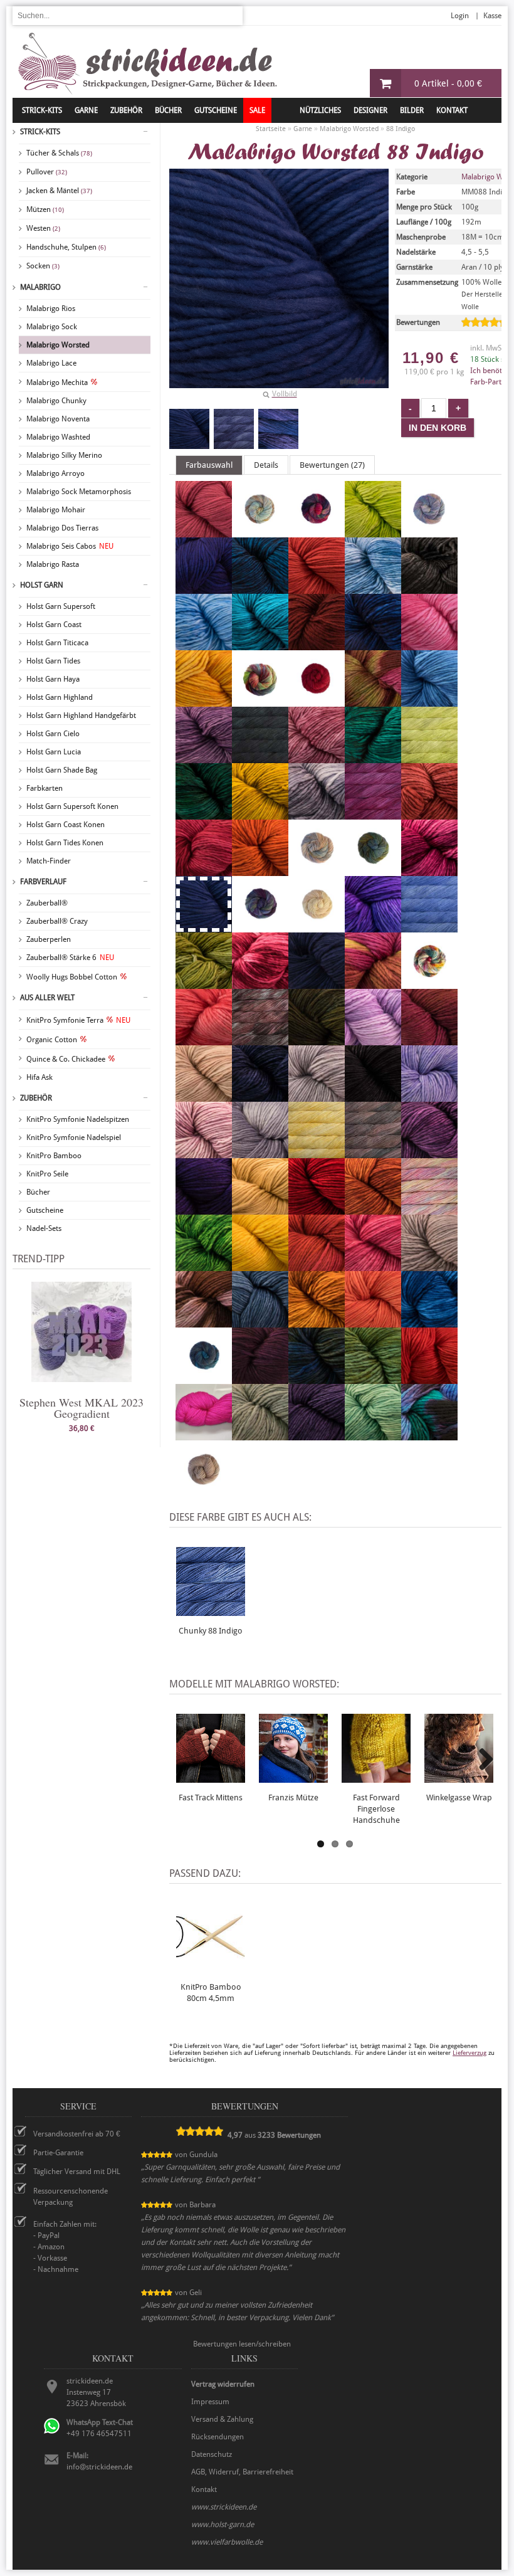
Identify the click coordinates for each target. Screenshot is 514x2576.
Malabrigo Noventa (58, 419)
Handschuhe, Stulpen (66, 247)
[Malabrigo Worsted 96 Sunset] (317, 1322)
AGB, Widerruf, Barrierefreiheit (242, 2472)
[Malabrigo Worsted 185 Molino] (429, 983)
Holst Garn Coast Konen (66, 825)
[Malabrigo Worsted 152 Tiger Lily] (373, 1322)
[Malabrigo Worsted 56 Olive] (317, 1040)
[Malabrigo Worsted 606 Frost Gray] (317, 814)
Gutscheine (45, 1210)
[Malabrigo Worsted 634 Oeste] (260, 1040)
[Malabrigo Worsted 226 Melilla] (373, 983)
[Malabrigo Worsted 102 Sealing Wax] (317, 1265)
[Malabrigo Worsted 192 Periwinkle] (429, 1096)
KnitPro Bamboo (54, 1156)
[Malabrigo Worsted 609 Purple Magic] (429, 1153)
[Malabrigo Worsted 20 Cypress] (260, 757)
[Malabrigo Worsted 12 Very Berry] (204, 1435)
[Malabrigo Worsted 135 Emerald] (373, 757)
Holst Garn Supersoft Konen (72, 806)
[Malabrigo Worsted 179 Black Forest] (429, 588)
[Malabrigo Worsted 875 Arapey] (429, 532)
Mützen (45, 209)
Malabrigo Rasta (53, 564)
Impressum (210, 2402)
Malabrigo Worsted (58, 345)
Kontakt (452, 110)
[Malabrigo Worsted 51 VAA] (317, 1378)
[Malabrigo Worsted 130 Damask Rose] (317, 757)
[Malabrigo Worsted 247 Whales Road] (429, 1435)
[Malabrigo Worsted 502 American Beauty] (204, 532)
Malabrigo (40, 287)
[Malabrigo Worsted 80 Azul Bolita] (204, 588)
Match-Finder (49, 861)
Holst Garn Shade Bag (62, 770)
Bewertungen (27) (332, 465)
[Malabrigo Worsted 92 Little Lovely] (260, 983)
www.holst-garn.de (223, 2525)
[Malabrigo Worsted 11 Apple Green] (373, 532)
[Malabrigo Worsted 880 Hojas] (373, 870)
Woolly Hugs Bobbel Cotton (72, 977)
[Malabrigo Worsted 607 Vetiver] (260, 1435)
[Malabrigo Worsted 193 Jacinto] (373, 927)
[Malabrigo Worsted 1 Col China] (373, 701)
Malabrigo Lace (51, 363)
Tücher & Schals (59, 153)
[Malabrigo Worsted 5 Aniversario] (317, 532)
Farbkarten (45, 788)
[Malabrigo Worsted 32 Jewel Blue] (429, 927)
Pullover (47, 172)
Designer (370, 110)
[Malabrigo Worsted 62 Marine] (317, 983)
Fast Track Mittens (211, 1797)
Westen (43, 228)
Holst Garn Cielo (53, 734)
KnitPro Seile (47, 1174)
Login (460, 16)
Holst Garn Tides (53, 661)
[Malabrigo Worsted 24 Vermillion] (429, 1378)
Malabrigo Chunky (56, 401)
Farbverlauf (43, 882)
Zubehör (36, 1098)
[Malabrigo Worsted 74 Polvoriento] (373, 1153)
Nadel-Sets (44, 1228)
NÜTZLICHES (320, 110)
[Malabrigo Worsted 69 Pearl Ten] (373, 1096)
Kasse (492, 16)
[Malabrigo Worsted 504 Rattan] (260, 1209)
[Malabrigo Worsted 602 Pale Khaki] (204, 1096)
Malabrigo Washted (58, 437)
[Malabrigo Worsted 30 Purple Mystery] (204, 1209)
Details (266, 465)
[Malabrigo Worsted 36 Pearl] (317, 1096)
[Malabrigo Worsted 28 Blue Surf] (204, 645)
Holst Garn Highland (60, 697)
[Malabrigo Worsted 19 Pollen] (317, 1153)
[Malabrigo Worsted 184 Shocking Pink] (373, 1265)
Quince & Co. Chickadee (66, 1059)
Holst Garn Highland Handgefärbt (81, 715)
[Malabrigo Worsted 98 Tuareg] (429, 1322)
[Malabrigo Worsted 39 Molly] (204, 1040)
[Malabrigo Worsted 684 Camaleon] (260, 701)
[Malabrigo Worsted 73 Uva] (260, 1378)
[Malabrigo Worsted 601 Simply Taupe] (429, 1265)
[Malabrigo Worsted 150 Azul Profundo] (260, 588)
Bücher (38, 1192)
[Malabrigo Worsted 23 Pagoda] (429, 1040)
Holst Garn (42, 585)
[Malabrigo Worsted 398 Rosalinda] (429, 1209)
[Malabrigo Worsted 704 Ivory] (317, 927)
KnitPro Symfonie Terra (78, 1020)
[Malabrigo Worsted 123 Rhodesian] (373, 1209)
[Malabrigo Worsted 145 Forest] (204, 814)
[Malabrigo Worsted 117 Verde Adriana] (373, 1378)
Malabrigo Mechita (57, 383)
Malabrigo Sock (52, 327)
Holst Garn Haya (53, 679)
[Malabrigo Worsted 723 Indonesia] (260, 927)
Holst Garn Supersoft (61, 606)
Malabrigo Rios (51, 309)
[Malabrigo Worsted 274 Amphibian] (260, 532)
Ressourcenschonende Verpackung (71, 2197)
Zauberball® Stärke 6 (70, 958)
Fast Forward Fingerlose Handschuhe (376, 1809)
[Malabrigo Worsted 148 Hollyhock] (429, 870)
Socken (43, 266)
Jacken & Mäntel (59, 191)
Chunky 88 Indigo (211, 1631)
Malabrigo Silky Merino (64, 455)
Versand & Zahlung (222, 2419)
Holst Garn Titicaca (57, 643)
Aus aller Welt (47, 998)
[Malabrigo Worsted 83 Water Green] (373, 1435)
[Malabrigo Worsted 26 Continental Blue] (429, 701)
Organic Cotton (52, 1040)
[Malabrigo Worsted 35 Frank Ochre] (260, 814)
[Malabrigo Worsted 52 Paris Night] (260, 1096)
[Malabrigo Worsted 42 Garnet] (429, 814)
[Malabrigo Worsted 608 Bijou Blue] (373, 588)
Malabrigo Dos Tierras (62, 528)
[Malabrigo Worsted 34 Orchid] (373, 1040)
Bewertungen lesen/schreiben (242, 2344)
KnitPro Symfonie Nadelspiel (74, 1138)
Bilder (412, 110)
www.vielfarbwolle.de (227, 2542)
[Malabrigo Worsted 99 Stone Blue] (260, 1322)
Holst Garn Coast (54, 625)
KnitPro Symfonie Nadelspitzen (78, 1119)
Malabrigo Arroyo (55, 473)
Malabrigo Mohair (56, 510)
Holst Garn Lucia (54, 752)
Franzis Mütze (293, 1797)
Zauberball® (47, 903)
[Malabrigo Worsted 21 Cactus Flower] (429, 645)
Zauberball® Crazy (57, 921)
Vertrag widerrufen (223, 2384)
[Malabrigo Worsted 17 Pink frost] (204, 1153)
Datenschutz (212, 2454)
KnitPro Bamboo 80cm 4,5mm (211, 1993)
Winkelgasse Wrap (459, 1797)
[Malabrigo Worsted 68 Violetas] (317, 1435)
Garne (86, 110)
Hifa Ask (39, 1077)
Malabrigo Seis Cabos (70, 546)
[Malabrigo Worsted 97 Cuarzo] (204, 757)
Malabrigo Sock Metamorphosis (79, 492)
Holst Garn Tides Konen (65, 843)
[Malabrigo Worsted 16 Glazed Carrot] (260, 870)
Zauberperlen (49, 939)
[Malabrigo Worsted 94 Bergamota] (317, 588)
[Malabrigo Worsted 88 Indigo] (189, 429)
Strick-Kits (42, 110)
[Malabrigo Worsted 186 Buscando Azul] (373, 645)
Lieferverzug (469, 2053)
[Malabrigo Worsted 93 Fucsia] (373, 814)
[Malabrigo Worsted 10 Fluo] (429, 757)
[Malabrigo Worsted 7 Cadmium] (204, 701)
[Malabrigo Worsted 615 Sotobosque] (204, 1322)
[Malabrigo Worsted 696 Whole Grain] (204, 1491)
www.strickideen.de (224, 2507)
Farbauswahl (209, 465)
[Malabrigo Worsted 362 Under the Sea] (204, 1378)
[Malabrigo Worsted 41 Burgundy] (317, 645)
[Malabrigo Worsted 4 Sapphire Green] (204, 1265)
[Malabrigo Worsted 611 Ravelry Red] (317, 1209)
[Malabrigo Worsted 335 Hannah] (317, 870)
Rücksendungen (218, 2437)
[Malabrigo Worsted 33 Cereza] (317, 701)
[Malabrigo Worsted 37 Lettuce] (204, 983)
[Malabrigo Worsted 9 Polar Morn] (260, 1153)
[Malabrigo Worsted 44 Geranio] (204, 870)
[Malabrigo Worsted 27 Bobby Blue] (260, 645)
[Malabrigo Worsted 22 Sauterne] (260, 1265)
